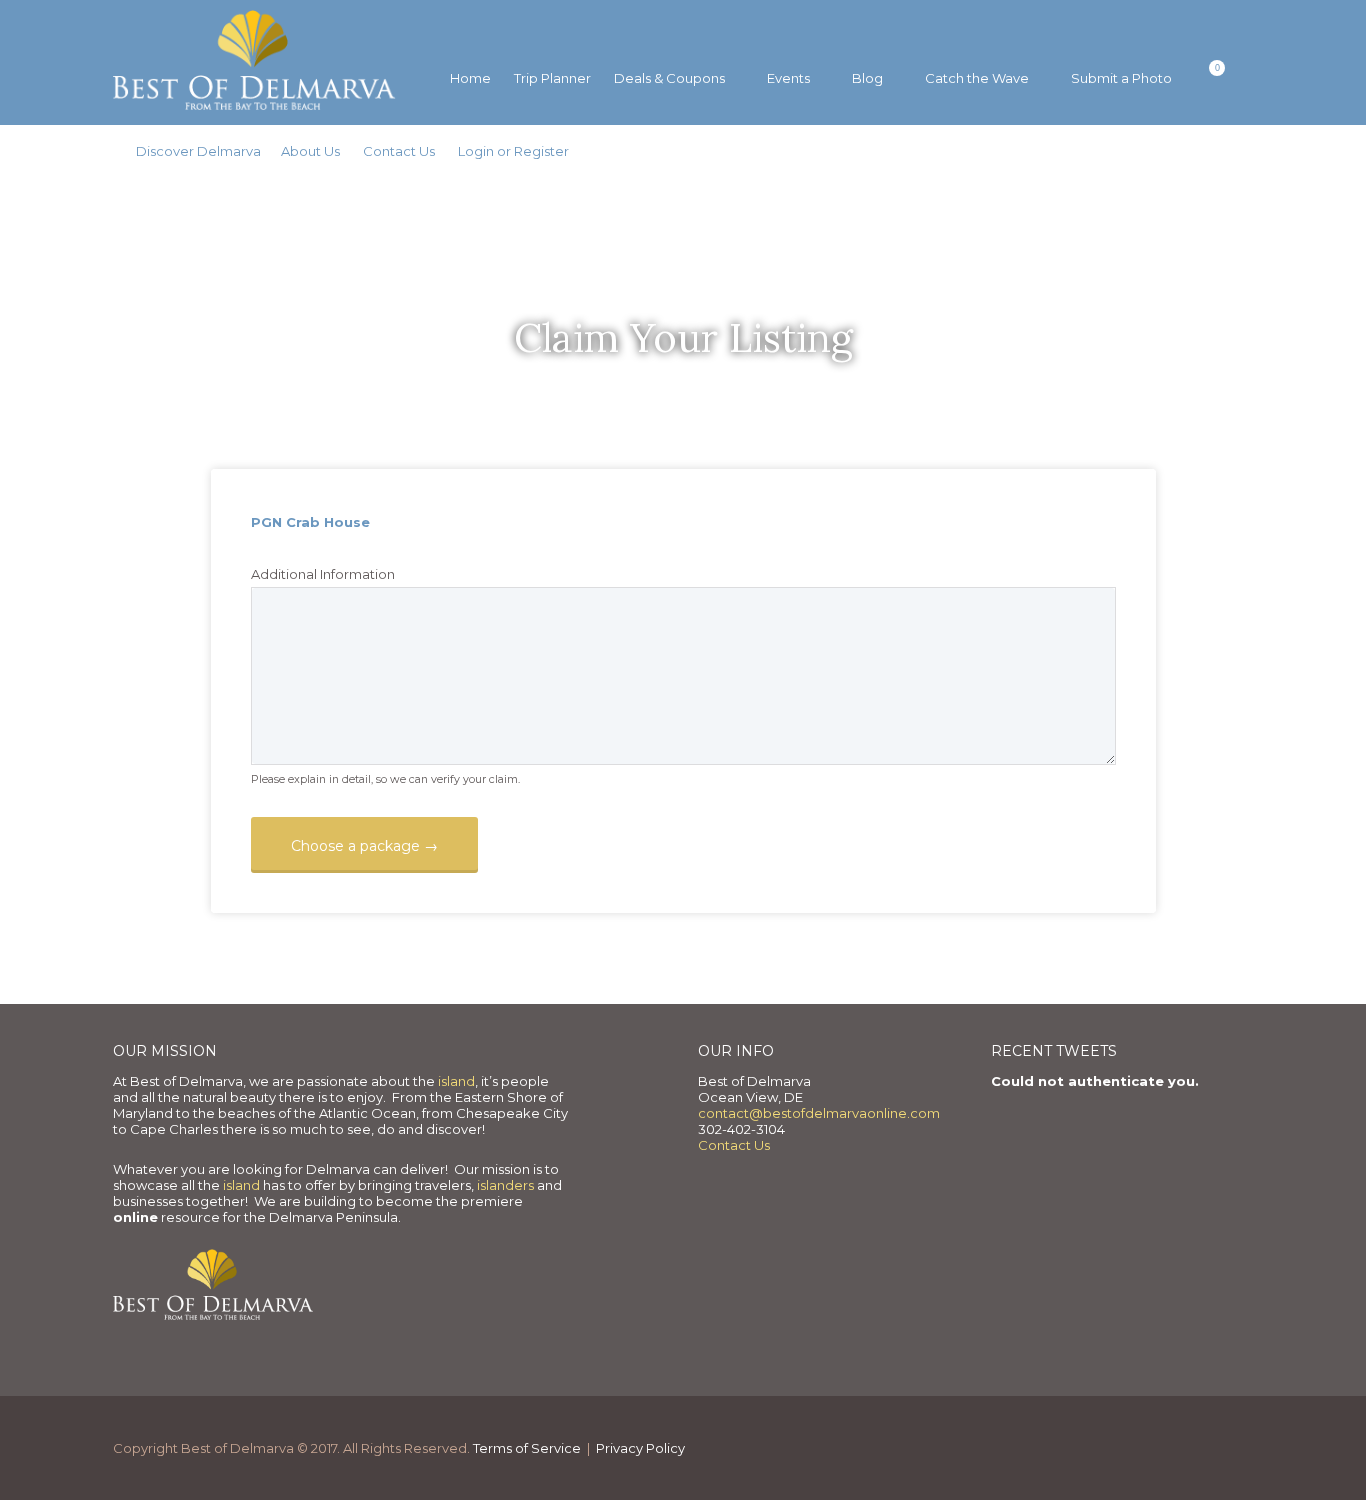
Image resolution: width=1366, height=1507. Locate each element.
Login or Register (513, 151)
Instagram (1238, 33)
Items (1204, 79)
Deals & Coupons (669, 78)
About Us (310, 151)
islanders (507, 1185)
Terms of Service (527, 1448)
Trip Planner (552, 78)
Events (788, 78)
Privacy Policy (640, 1448)
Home (470, 78)
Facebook (1174, 33)
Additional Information (323, 574)
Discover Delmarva (198, 151)
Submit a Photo (1121, 78)
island (456, 1081)
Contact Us (399, 151)
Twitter (1206, 33)
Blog (867, 78)
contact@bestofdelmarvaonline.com (819, 1113)
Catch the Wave (977, 78)
